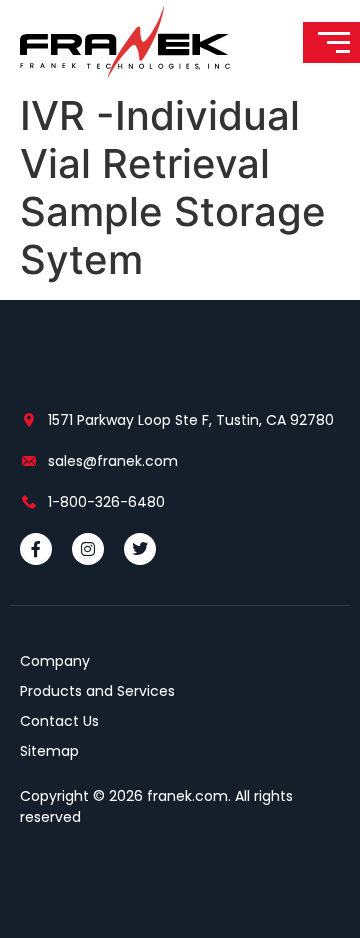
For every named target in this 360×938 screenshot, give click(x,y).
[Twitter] (140, 549)
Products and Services (97, 691)
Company (55, 661)
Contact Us (59, 721)
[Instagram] (88, 549)
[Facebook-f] (36, 549)
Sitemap (49, 751)
